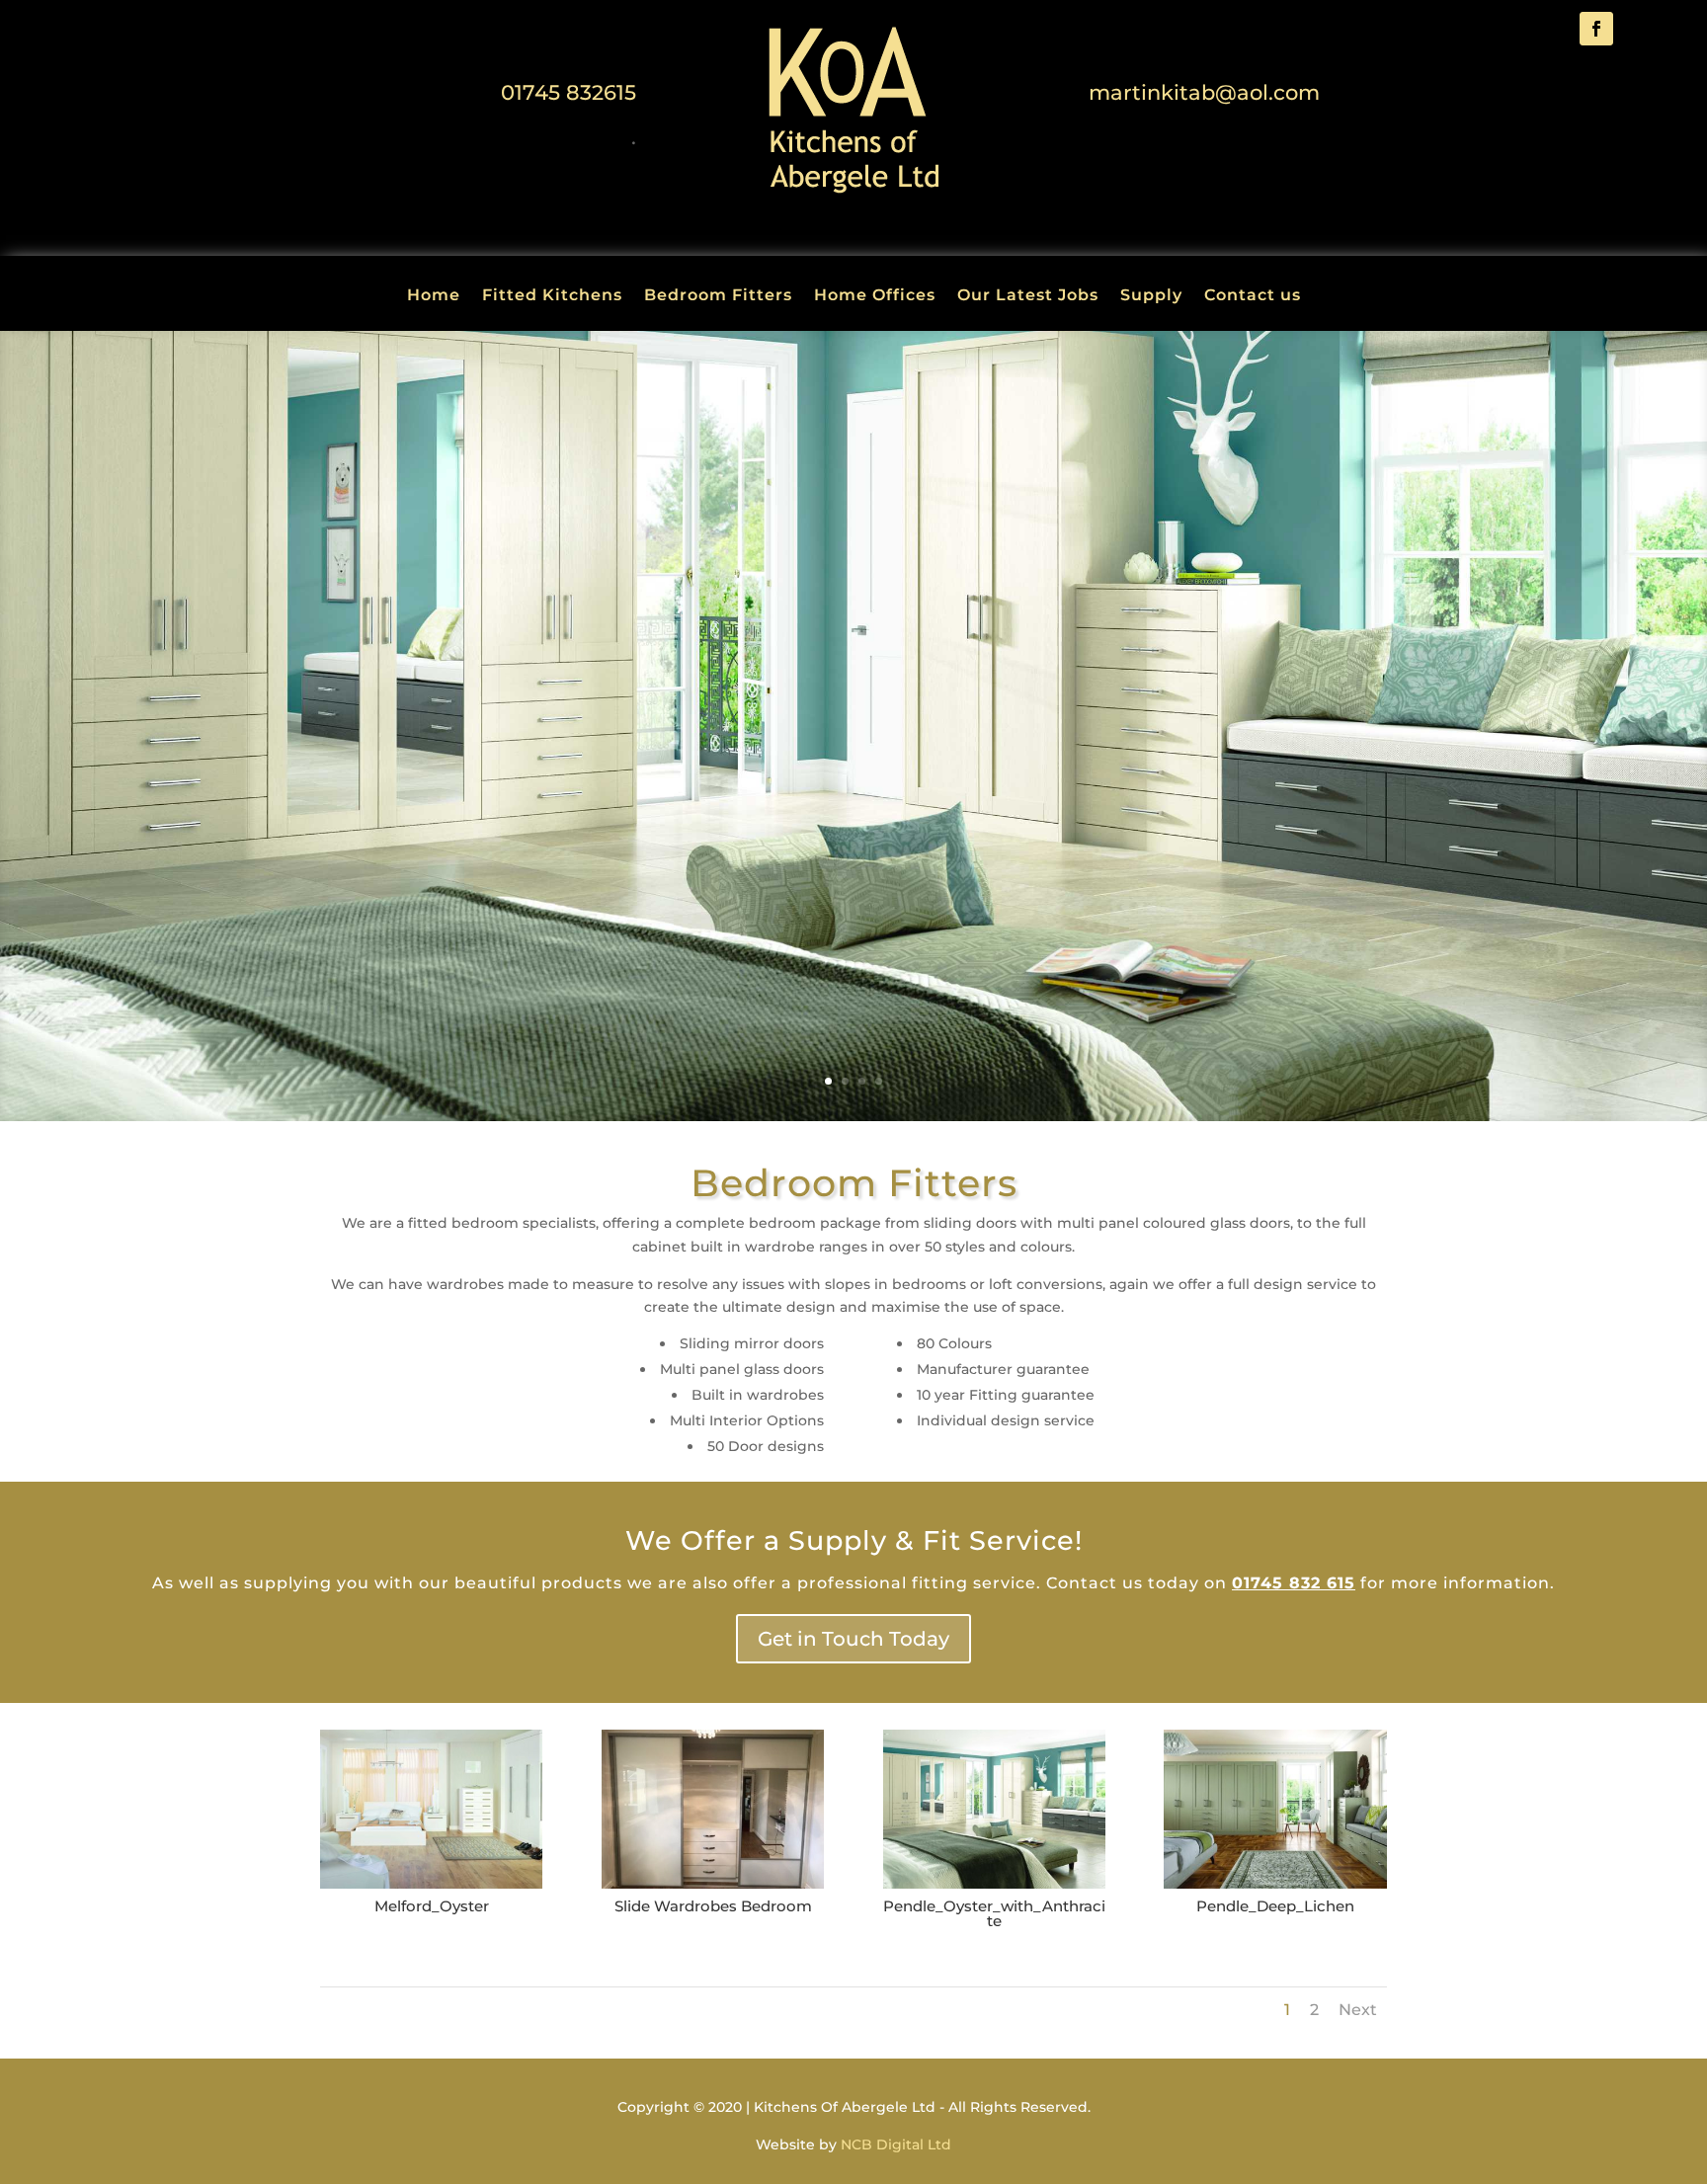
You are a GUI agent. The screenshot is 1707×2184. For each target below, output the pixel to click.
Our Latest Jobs (1028, 296)
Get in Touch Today (853, 1639)
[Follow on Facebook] (1596, 29)
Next (1358, 2010)
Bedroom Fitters (718, 296)
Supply (1151, 296)
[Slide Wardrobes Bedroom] (713, 1884)
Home (434, 296)
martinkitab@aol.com (1204, 92)
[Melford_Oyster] (431, 1884)
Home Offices (875, 296)
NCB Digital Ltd (896, 2144)
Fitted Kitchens (552, 296)
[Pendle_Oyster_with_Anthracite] (994, 1884)
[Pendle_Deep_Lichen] (1275, 1884)
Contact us (1253, 296)
